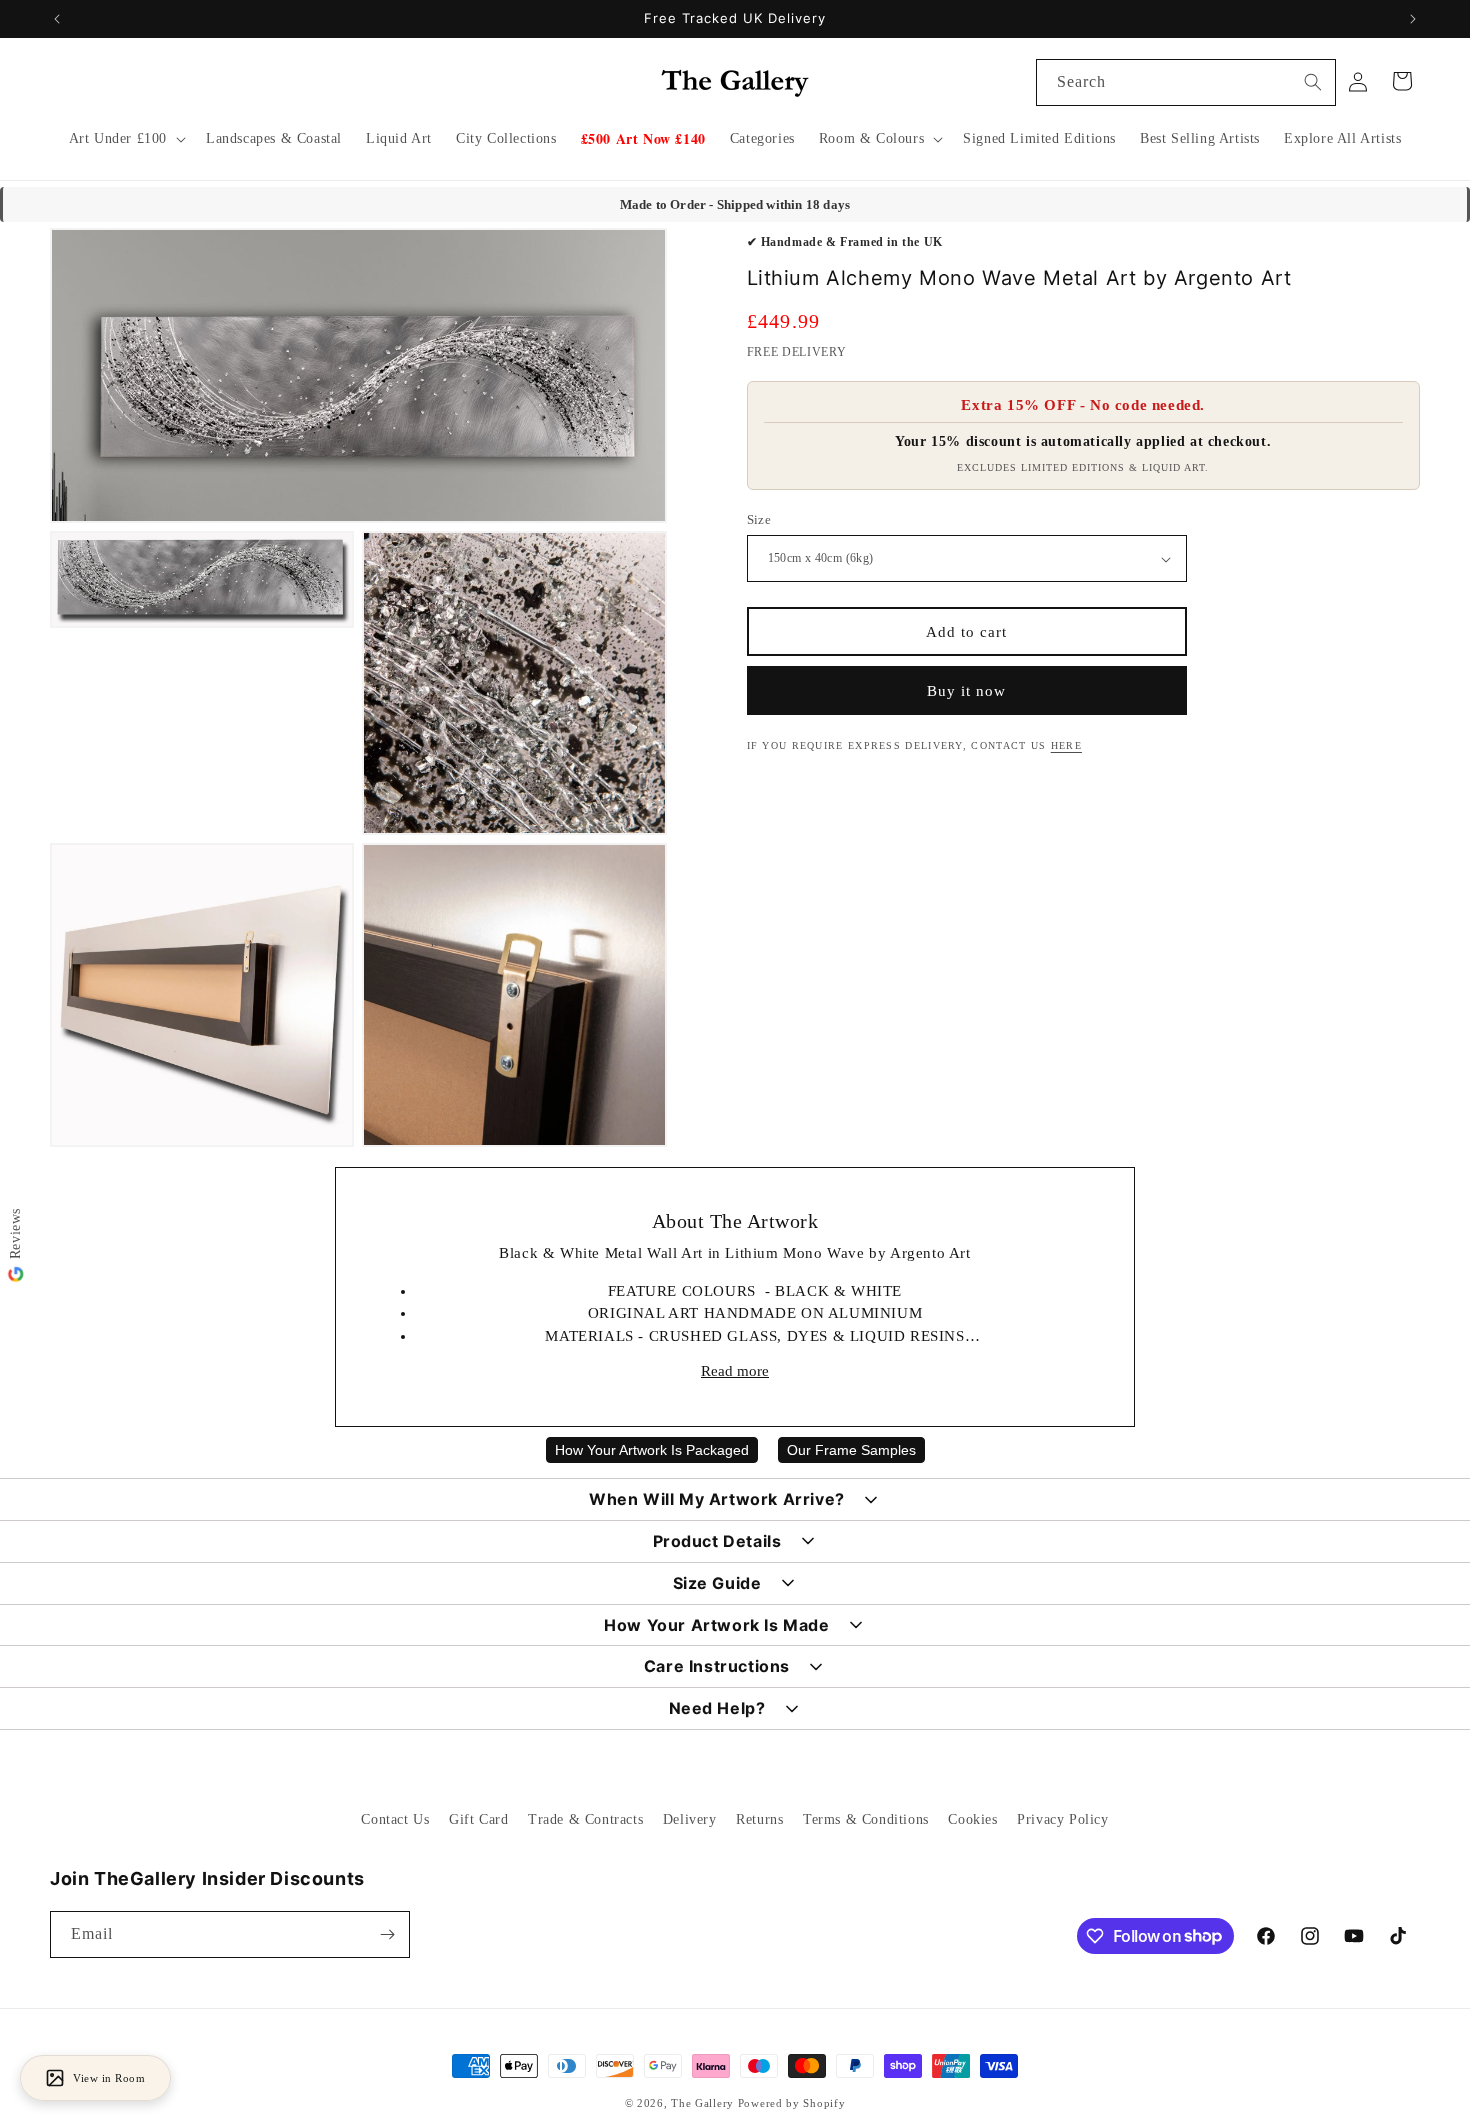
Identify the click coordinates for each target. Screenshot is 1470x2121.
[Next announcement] (1413, 19)
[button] (125, 139)
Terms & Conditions (866, 1819)
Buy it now (966, 691)
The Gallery (702, 2103)
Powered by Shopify (792, 2103)
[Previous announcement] (57, 19)
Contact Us (395, 1819)
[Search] (1313, 82)
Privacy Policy (1062, 1819)
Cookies (972, 1819)
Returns (759, 1819)
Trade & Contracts (585, 1819)
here (1066, 745)
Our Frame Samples (851, 1450)
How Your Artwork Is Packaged (652, 1450)
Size (759, 519)
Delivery (690, 1819)
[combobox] (1186, 82)
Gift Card (478, 1819)
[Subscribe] (387, 1934)
